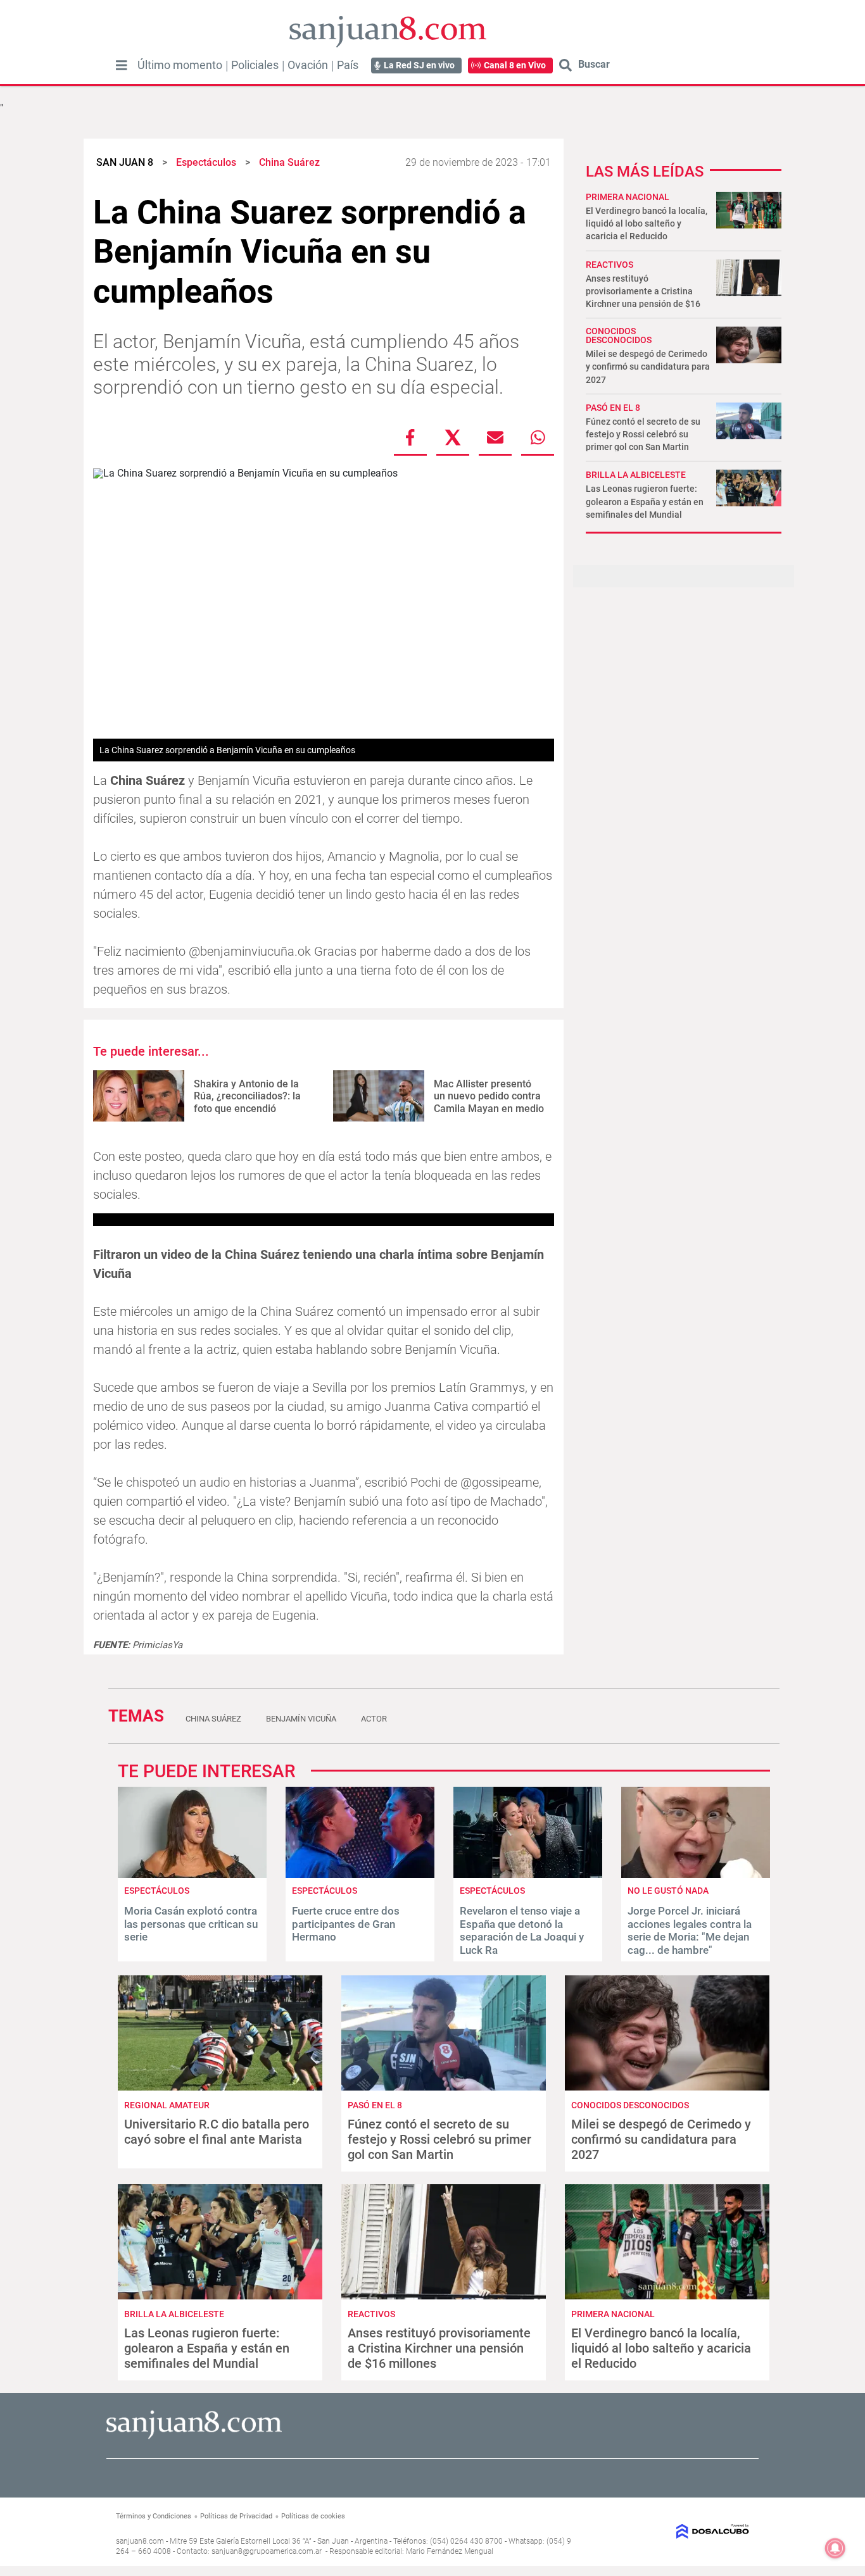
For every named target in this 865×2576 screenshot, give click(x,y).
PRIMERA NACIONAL (628, 197)
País (348, 65)
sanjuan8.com (140, 2541)
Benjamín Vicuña (301, 1719)
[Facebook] (410, 437)
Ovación (308, 65)
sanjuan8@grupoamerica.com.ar (267, 2551)
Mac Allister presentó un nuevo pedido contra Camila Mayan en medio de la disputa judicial (489, 1102)
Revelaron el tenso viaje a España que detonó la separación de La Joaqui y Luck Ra (522, 1930)
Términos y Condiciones (154, 2516)
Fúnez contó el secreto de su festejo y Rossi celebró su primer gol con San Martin (643, 434)
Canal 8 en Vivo (515, 65)
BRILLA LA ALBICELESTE (636, 475)
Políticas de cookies (313, 2516)
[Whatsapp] (538, 437)
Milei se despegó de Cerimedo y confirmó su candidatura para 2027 (648, 366)
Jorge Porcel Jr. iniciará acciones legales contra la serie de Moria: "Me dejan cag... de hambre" (690, 1930)
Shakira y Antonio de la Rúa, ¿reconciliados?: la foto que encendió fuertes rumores (247, 1102)
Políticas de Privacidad (236, 2516)
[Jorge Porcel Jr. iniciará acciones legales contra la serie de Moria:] (696, 1874)
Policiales (255, 65)
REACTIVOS (609, 265)
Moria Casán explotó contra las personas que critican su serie (191, 1924)
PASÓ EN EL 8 (613, 408)
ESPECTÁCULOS (157, 1891)
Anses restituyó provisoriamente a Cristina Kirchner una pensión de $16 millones (439, 2348)
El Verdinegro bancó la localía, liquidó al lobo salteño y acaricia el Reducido (647, 223)
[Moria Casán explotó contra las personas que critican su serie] (192, 1874)
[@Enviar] (495, 437)
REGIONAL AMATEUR (167, 2105)
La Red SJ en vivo (419, 65)
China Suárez (213, 1719)
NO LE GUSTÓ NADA (668, 1891)
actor (374, 1719)
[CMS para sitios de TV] (678, 2531)
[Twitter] (453, 437)
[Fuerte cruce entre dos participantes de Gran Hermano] (360, 1874)
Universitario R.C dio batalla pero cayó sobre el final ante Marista (217, 2132)
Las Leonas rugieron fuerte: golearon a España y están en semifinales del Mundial (645, 501)
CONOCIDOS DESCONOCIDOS (619, 335)
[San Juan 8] (194, 2437)
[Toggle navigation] (122, 65)
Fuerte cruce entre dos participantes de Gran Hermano (346, 1924)
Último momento (180, 65)
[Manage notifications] (835, 2548)
